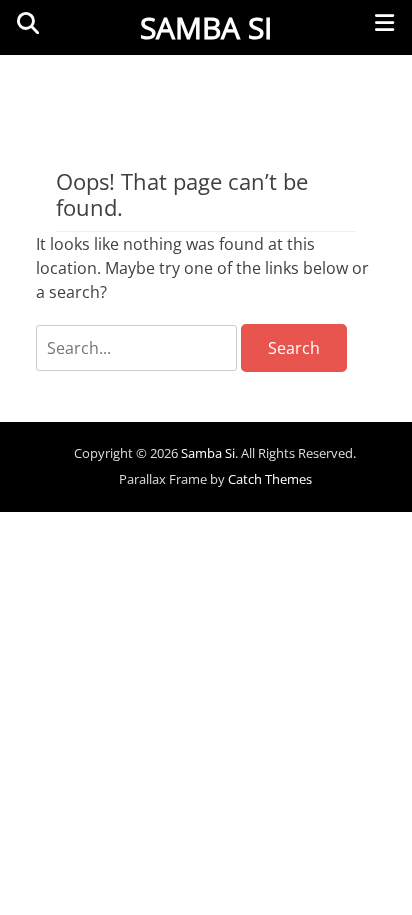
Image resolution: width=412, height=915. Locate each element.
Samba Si (206, 27)
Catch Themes (270, 479)
